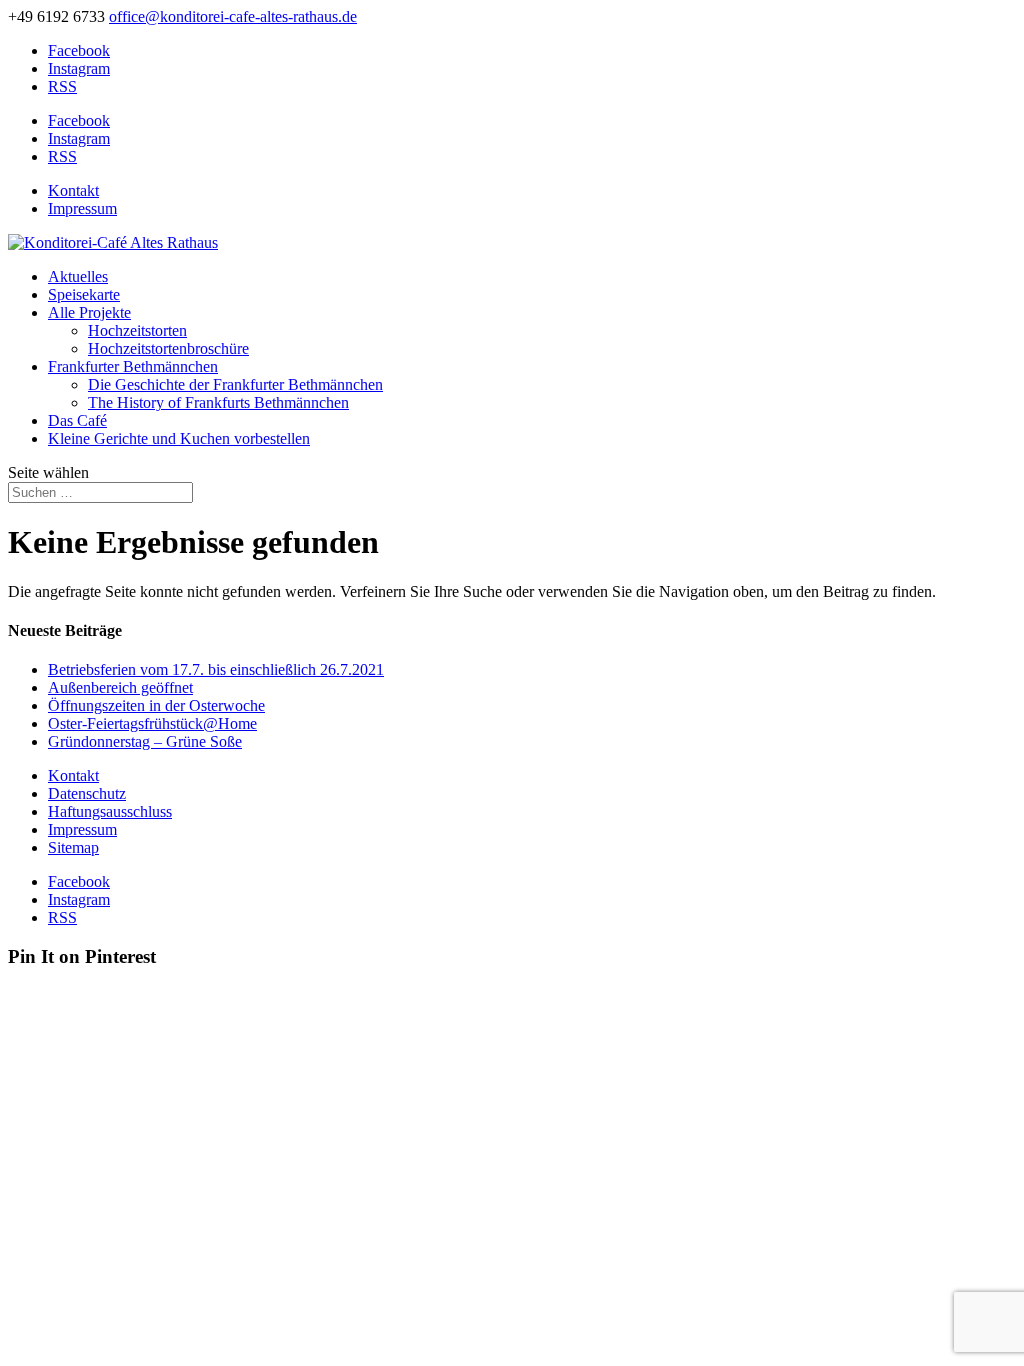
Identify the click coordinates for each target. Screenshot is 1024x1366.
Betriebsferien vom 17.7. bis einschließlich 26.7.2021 (216, 669)
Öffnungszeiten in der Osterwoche (156, 705)
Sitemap (73, 847)
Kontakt (73, 190)
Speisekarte (84, 294)
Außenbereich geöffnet (120, 687)
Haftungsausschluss (110, 811)
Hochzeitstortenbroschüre (168, 348)
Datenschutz (87, 793)
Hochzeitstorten (137, 330)
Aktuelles (78, 276)
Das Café (77, 420)
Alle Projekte (89, 312)
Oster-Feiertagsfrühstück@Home (152, 723)
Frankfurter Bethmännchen (133, 366)
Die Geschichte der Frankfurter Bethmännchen (235, 384)
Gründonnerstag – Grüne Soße (145, 741)
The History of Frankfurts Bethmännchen (218, 402)
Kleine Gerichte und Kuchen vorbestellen (179, 438)
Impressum (82, 208)
